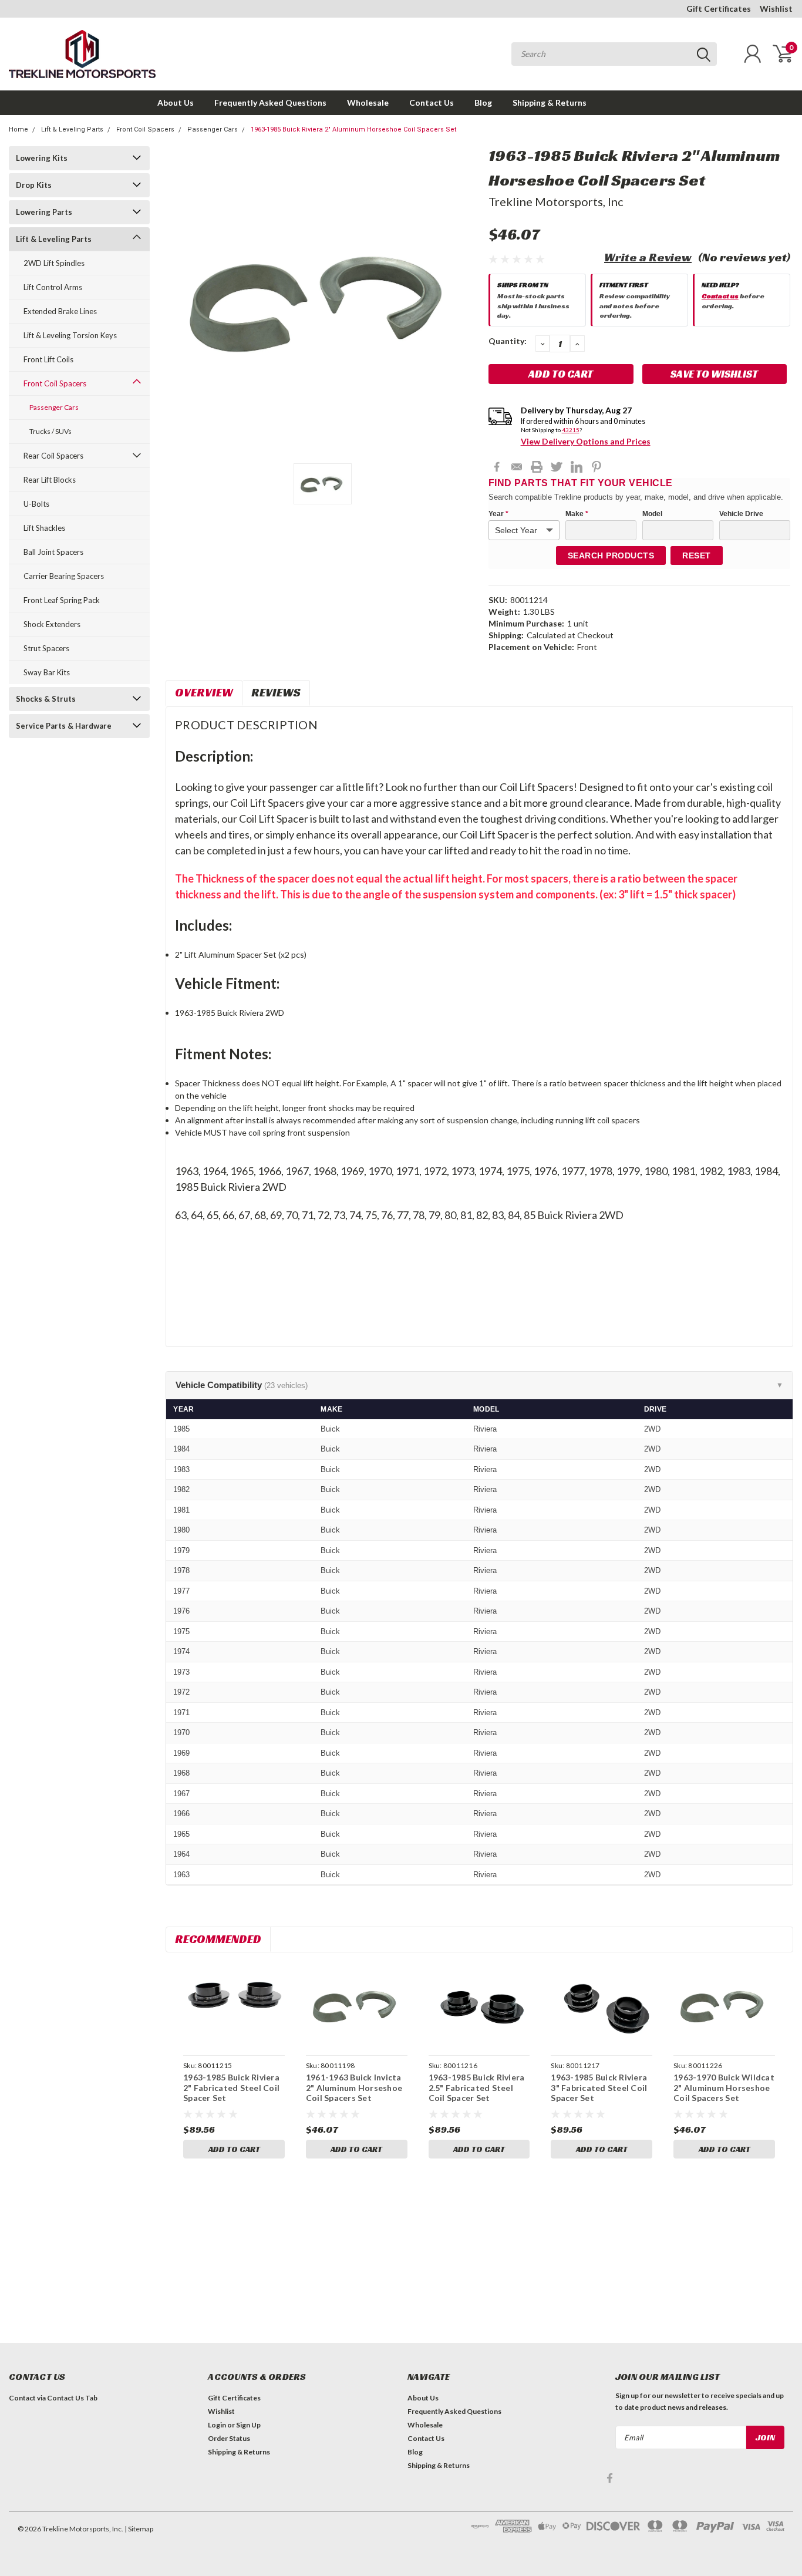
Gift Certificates (719, 9)
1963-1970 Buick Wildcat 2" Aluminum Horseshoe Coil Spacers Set (724, 2087)
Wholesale (368, 102)
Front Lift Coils (48, 359)
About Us (176, 102)
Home (18, 129)
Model (652, 514)
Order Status (229, 2438)
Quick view (234, 2006)
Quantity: (508, 341)
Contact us (720, 296)
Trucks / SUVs (50, 431)
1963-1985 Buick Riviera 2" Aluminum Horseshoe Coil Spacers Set (353, 129)
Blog (483, 102)
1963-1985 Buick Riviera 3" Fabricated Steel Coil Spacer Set (599, 2087)
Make (577, 514)
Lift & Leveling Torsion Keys (70, 335)
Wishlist (776, 9)
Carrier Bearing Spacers (64, 576)
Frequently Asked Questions (270, 102)
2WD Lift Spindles (54, 263)
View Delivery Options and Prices (586, 441)
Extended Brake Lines (60, 311)
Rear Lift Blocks (50, 480)
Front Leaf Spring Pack (62, 600)
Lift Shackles (44, 528)
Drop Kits (34, 185)
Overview (204, 692)
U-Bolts (36, 504)
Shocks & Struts (46, 699)
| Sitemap (139, 2529)
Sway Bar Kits (47, 672)
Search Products (611, 555)
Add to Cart (234, 2149)
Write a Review (648, 257)
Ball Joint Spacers (53, 552)
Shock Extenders (52, 624)
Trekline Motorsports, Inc (556, 201)
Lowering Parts (44, 212)
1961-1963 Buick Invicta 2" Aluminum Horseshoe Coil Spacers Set (354, 2087)
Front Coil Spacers (145, 129)
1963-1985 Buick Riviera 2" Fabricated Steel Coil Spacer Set (231, 2087)
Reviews (276, 692)
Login (217, 2425)
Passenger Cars (213, 129)
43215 (571, 430)
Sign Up (248, 2425)
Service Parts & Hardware (64, 726)
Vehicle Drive (741, 514)
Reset (697, 555)
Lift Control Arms (53, 287)
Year (498, 514)
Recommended (218, 1939)
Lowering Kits (42, 158)
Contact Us (432, 102)
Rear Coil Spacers (53, 456)
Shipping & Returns (550, 102)
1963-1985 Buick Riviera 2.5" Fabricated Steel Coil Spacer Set (477, 2087)
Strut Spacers (46, 648)
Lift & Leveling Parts (72, 129)
